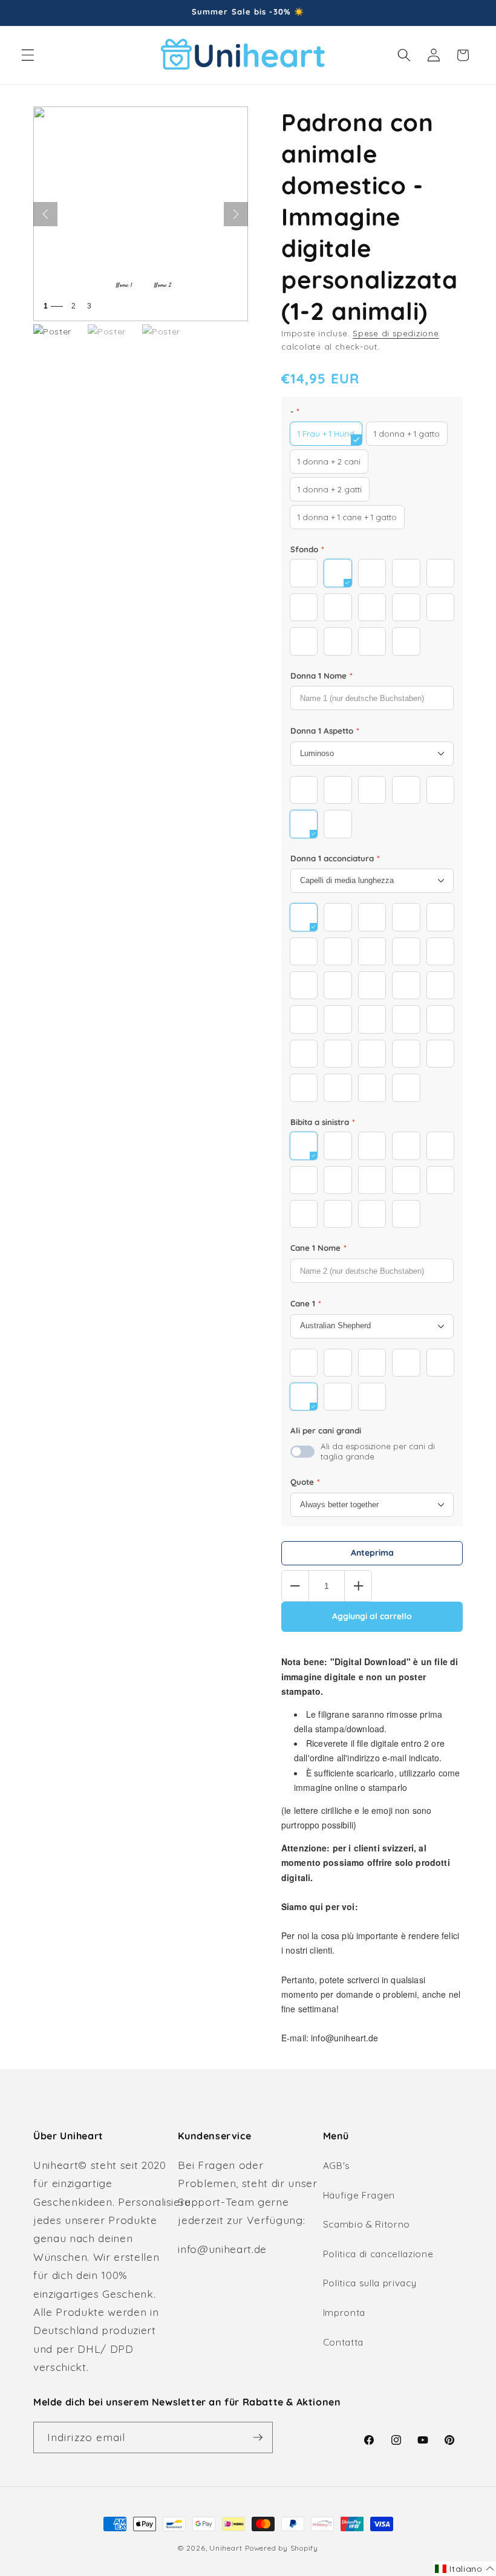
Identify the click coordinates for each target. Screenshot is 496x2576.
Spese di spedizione (396, 333)
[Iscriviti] (258, 2437)
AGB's (337, 2166)
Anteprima (372, 1553)
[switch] (302, 1452)
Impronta (344, 2313)
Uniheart (226, 2548)
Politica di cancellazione (378, 2254)
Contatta (343, 2342)
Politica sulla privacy (370, 2283)
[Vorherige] (45, 214)
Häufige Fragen (359, 2195)
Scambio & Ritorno (367, 2224)
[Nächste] (236, 214)
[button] (28, 55)
